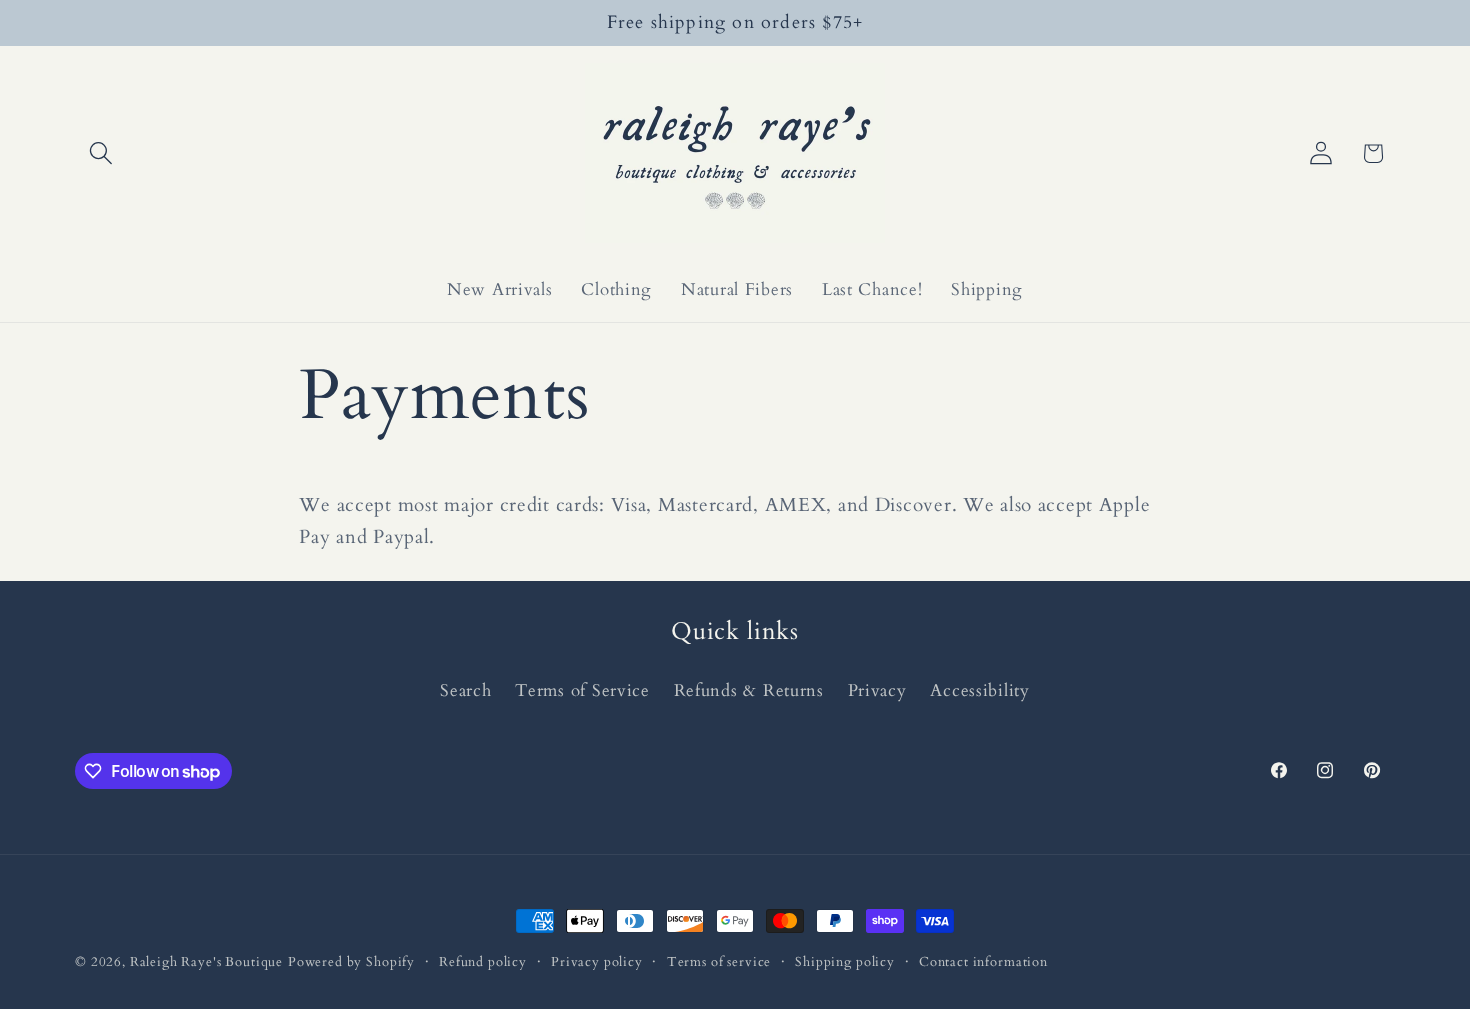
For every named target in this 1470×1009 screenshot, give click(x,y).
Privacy (877, 690)
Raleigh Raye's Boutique (206, 962)
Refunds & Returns (749, 690)
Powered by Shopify (351, 962)
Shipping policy (845, 962)
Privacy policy (597, 962)
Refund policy (483, 962)
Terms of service (719, 962)
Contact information (983, 962)
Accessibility (979, 690)
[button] (101, 153)
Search (465, 690)
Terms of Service (582, 690)
